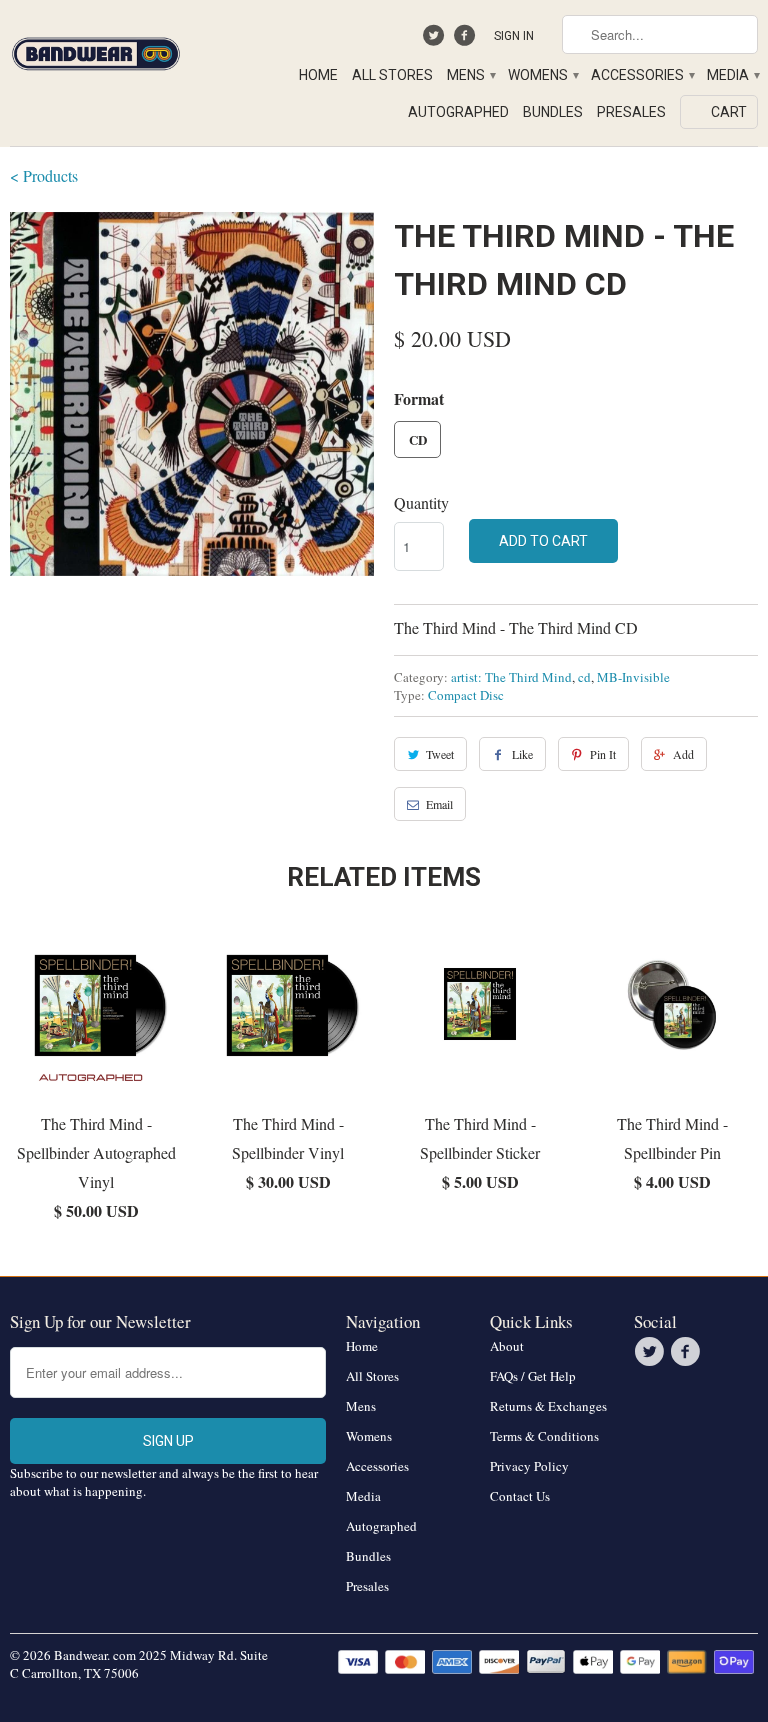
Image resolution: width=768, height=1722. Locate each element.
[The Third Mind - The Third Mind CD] (192, 394)
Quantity (421, 502)
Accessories (642, 75)
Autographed (458, 112)
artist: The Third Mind (511, 677)
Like (522, 754)
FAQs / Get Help (533, 1376)
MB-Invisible (633, 677)
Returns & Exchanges (548, 1406)
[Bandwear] (96, 50)
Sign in (514, 36)
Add (683, 754)
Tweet (440, 754)
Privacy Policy (529, 1466)
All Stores (392, 75)
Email (439, 804)
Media (732, 75)
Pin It (603, 754)
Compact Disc (466, 695)
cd (584, 677)
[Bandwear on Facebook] (466, 40)
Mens (470, 75)
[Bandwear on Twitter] (436, 40)
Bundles (553, 112)
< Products (44, 175)
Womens (542, 75)
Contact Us (520, 1496)
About (507, 1346)
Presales (631, 112)
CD (418, 439)
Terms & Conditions (544, 1436)
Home (318, 75)
